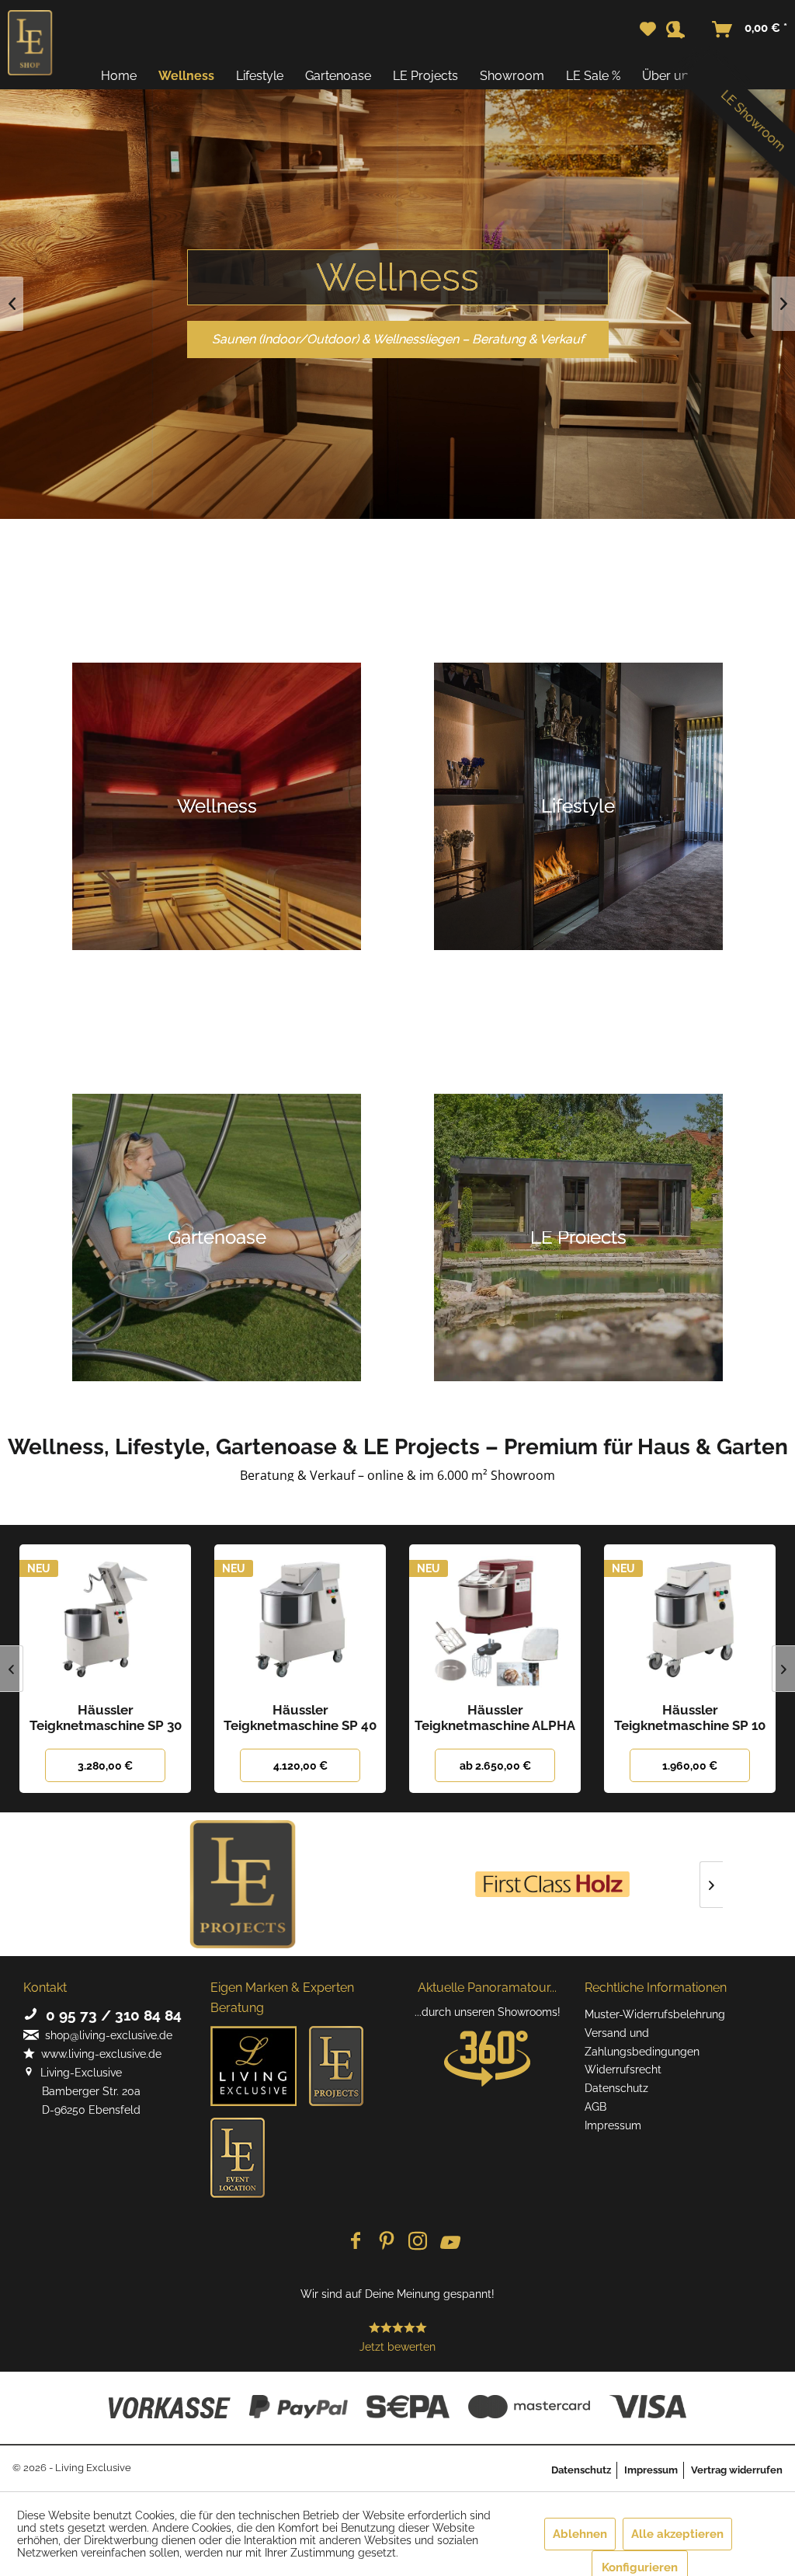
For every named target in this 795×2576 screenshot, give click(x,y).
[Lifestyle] (578, 806)
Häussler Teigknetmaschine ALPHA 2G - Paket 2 (495, 1718)
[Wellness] (217, 806)
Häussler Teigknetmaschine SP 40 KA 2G (300, 1718)
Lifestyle (397, 277)
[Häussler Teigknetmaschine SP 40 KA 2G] (300, 1619)
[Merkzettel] (648, 30)
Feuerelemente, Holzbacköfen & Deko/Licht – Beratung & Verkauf (398, 339)
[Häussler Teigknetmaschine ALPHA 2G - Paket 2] (495, 1619)
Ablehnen (580, 2534)
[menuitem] (648, 30)
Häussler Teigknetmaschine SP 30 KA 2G (106, 1718)
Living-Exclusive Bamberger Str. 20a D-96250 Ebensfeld (82, 2091)
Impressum (613, 2125)
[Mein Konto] (685, 30)
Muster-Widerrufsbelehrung (655, 2014)
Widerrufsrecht (623, 2070)
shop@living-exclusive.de (106, 2035)
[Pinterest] (387, 2242)
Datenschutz (616, 2088)
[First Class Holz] (552, 1884)
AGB (595, 2107)
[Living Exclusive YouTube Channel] (449, 2242)
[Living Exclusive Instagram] (418, 2242)
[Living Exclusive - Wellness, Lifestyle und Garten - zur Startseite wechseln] (30, 43)
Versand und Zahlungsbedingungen (642, 2042)
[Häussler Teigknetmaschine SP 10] (690, 1619)
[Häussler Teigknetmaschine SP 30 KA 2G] (105, 1619)
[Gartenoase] (217, 1238)
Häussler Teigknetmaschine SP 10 (690, 1718)
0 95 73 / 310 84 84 (110, 2015)
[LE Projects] (243, 1884)
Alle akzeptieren (677, 2534)
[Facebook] (356, 2242)
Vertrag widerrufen (737, 2470)
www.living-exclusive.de (98, 2054)
